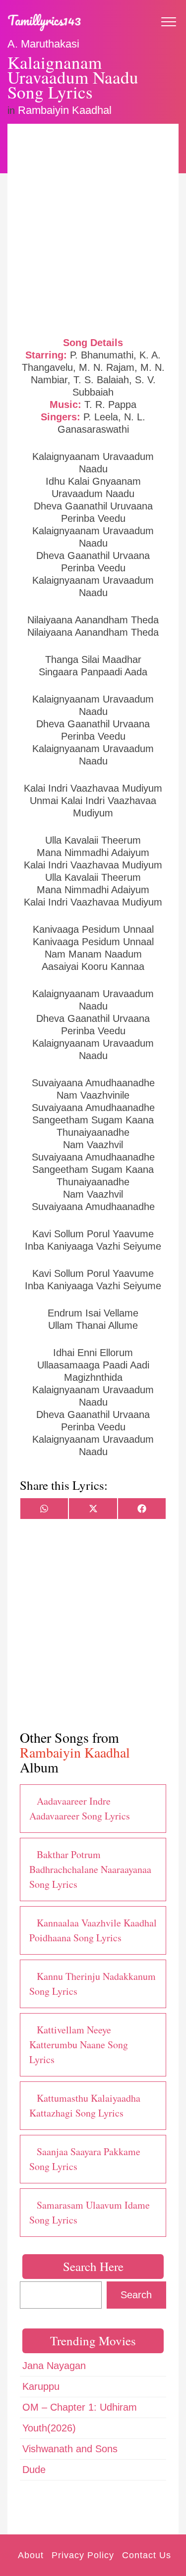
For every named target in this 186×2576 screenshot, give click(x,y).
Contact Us (147, 2555)
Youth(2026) (49, 2428)
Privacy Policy (83, 2555)
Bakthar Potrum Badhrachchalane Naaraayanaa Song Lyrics (90, 1869)
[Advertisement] (93, 229)
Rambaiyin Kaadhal (65, 110)
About (31, 2555)
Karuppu (41, 2386)
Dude (34, 2470)
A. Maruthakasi (43, 44)
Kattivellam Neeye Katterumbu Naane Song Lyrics (79, 2045)
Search (136, 2295)
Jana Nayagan (54, 2366)
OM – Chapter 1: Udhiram (80, 2407)
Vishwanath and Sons (70, 2449)
